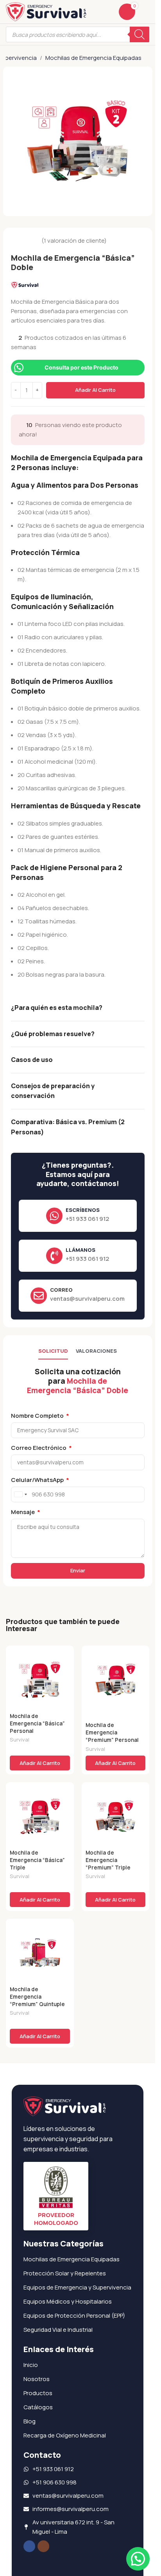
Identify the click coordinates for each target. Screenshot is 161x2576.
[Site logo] (46, 11)
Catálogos (38, 2407)
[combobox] (20, 1494)
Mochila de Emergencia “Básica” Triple (37, 1860)
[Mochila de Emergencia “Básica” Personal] (40, 1680)
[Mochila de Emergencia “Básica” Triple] (40, 1816)
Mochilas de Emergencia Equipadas (93, 58)
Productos (38, 2393)
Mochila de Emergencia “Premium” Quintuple (37, 1997)
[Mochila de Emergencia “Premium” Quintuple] (40, 1953)
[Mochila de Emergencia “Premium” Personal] (116, 1680)
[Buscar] (140, 34)
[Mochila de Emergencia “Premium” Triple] (116, 1816)
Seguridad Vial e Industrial (58, 2330)
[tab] (53, 1351)
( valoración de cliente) (74, 241)
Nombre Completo (38, 1416)
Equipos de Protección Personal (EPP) (74, 2316)
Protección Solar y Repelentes (65, 2273)
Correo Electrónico (39, 1448)
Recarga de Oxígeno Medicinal (65, 2435)
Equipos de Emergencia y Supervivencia (77, 2287)
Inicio (31, 2365)
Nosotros (37, 2379)
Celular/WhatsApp (38, 1480)
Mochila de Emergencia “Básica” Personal (37, 1723)
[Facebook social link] (29, 2546)
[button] (40, 1763)
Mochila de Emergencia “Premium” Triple (108, 1860)
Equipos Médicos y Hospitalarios (68, 2301)
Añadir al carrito (95, 390)
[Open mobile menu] (146, 12)
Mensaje (23, 1512)
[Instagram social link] (43, 2546)
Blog (30, 2421)
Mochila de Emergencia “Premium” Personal (112, 1732)
